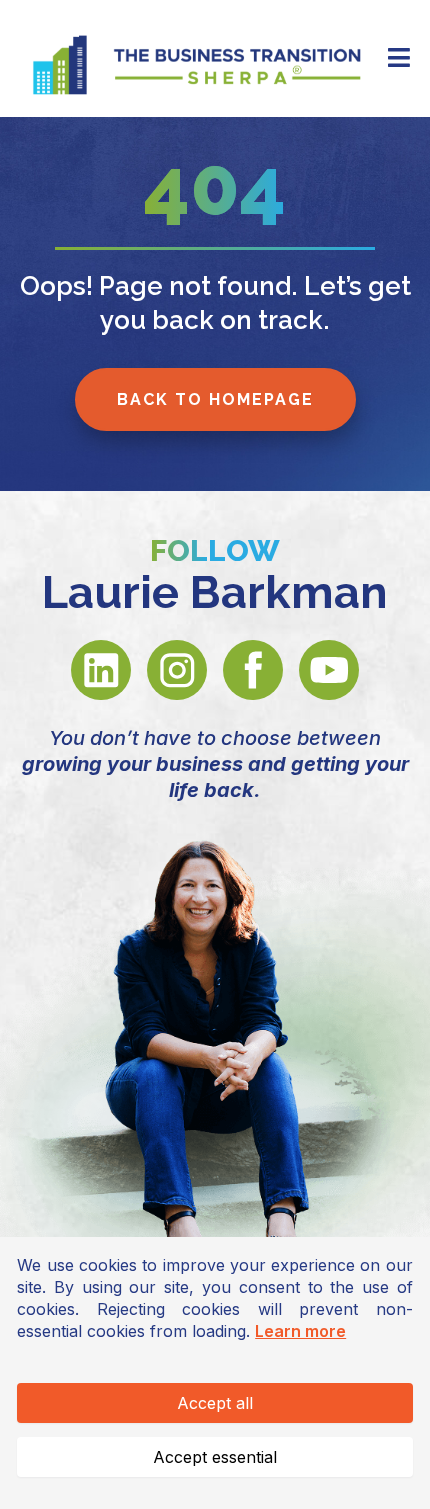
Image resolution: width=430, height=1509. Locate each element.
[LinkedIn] (101, 670)
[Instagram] (177, 670)
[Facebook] (253, 670)
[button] (396, 58)
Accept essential (215, 1457)
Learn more (300, 1331)
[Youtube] (329, 670)
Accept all (215, 1403)
